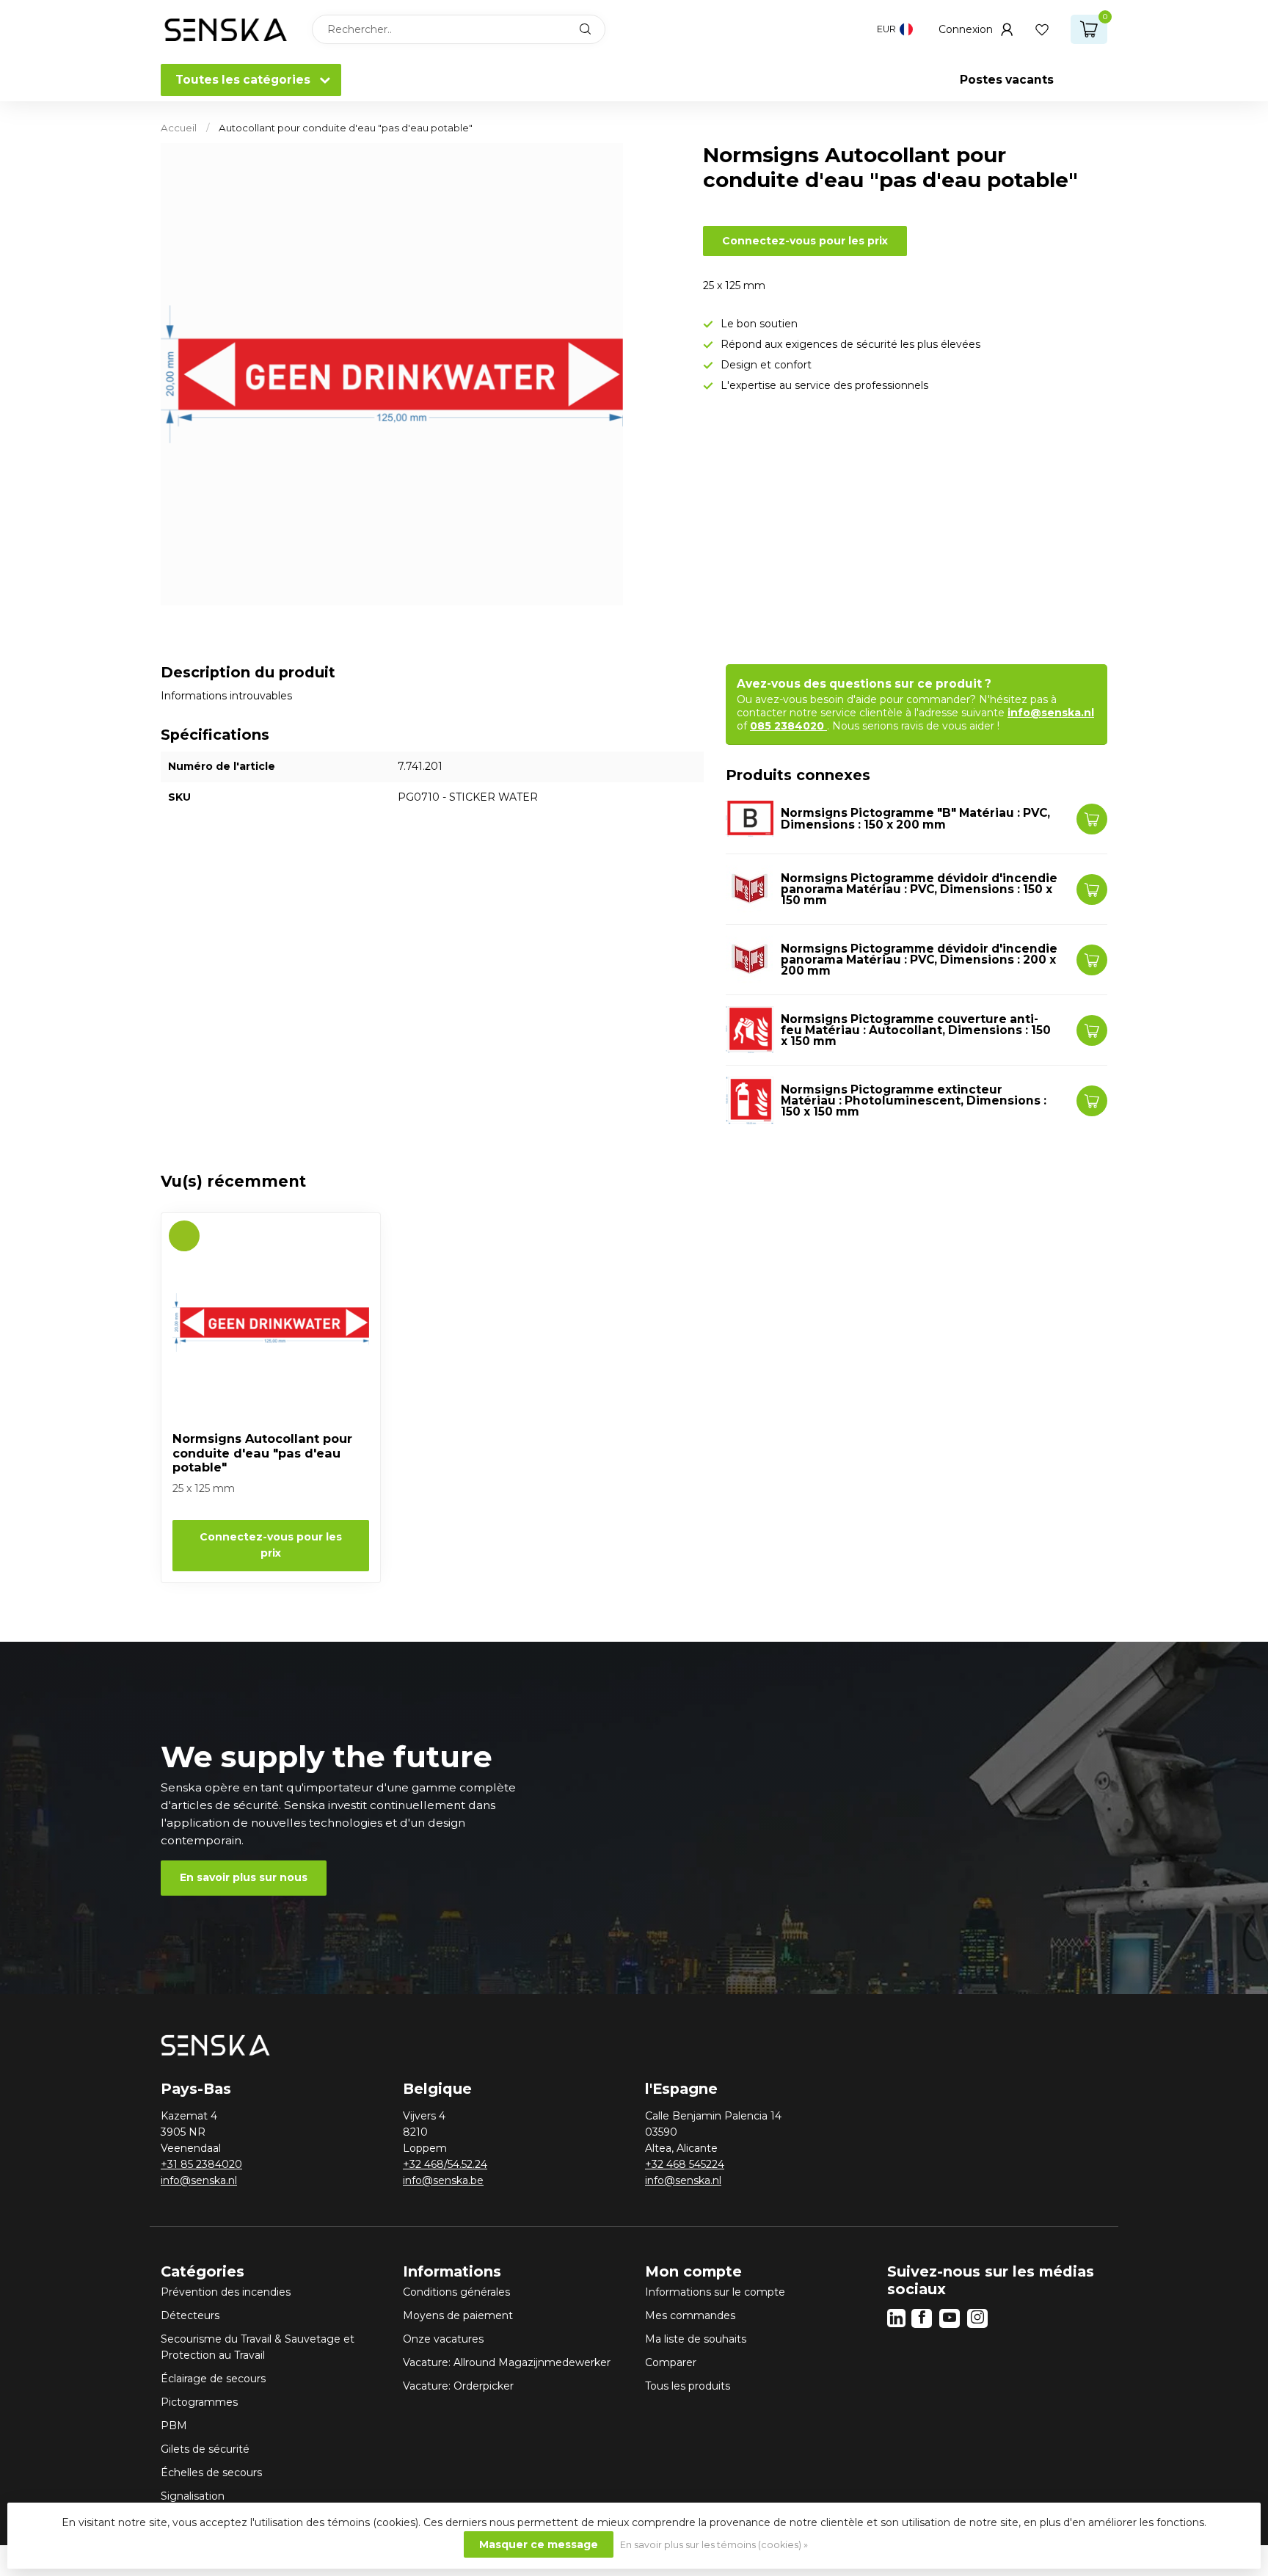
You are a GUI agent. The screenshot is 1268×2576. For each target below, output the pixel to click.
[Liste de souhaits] (1042, 29)
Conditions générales (456, 2292)
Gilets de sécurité (205, 2449)
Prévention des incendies (226, 2292)
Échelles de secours (211, 2473)
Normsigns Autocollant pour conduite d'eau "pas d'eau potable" (262, 1453)
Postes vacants (1007, 80)
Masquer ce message (539, 2544)
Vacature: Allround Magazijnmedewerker (507, 2362)
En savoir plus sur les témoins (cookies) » (714, 2545)
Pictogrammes (199, 2402)
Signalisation (193, 2496)
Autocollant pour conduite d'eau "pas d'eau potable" (346, 128)
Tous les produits (688, 2386)
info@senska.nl (1051, 713)
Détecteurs (190, 2315)
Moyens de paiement (458, 2315)
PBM (174, 2426)
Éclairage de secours (213, 2379)
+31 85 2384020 (201, 2164)
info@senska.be (443, 2180)
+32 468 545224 (685, 2164)
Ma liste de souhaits (696, 2339)
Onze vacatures (443, 2339)
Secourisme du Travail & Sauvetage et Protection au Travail (258, 2347)
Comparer (671, 2362)
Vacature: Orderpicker (458, 2386)
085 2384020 (788, 726)
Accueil (179, 128)
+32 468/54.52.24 (445, 2164)
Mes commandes (690, 2315)
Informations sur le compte (715, 2292)
